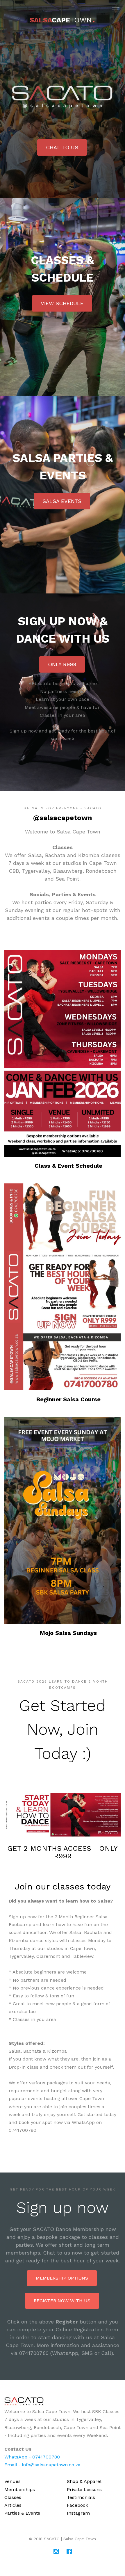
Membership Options (62, 2278)
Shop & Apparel (84, 2481)
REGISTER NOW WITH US (62, 2301)
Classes (13, 2497)
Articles (13, 2505)
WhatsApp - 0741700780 (32, 2457)
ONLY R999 (62, 664)
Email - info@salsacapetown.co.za (42, 2465)
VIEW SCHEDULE (62, 303)
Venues (12, 2481)
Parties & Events (22, 2513)
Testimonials (81, 2497)
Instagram (78, 2513)
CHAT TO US (62, 147)
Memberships (20, 2489)
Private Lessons (84, 2489)
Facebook (77, 2505)
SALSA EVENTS (62, 501)
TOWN (63, 20)
